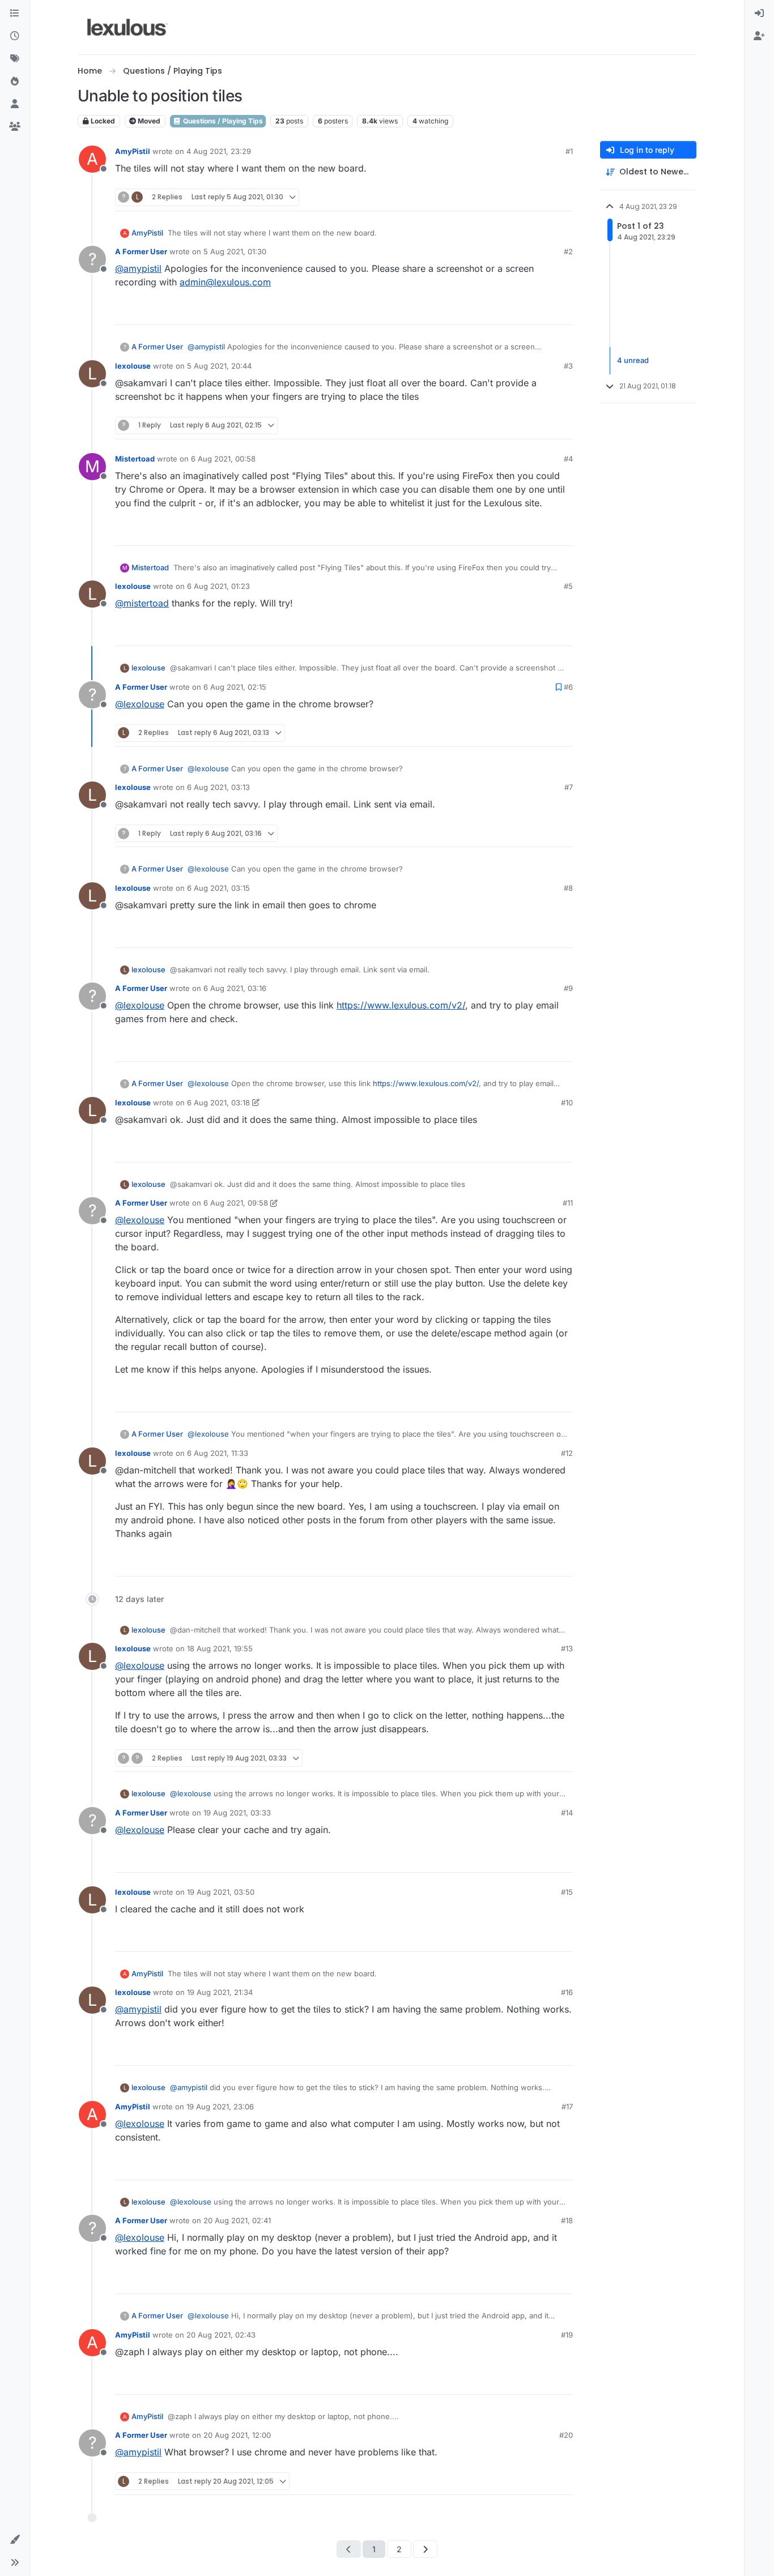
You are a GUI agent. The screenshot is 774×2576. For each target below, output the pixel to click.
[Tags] (15, 59)
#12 (567, 1453)
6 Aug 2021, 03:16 (235, 988)
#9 (568, 988)
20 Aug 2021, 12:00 (237, 2435)
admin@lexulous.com (225, 282)
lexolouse (133, 366)
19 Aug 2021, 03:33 (237, 1813)
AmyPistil (133, 151)
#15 (567, 1892)
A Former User (141, 251)
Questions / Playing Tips (222, 121)
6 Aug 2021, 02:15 (235, 687)
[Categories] (15, 14)
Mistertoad (135, 459)
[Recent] (15, 36)
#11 (568, 1203)
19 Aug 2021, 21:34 (220, 1992)
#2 (568, 251)
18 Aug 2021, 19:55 (220, 1648)
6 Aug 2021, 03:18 (218, 1103)
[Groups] (15, 127)
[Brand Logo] (128, 27)
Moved (148, 121)
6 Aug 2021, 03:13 (218, 787)
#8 (568, 888)
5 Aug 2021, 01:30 (235, 251)
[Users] (15, 104)
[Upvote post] (521, 197)
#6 (568, 687)
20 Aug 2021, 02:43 (221, 2335)
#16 (567, 1992)
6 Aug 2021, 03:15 (218, 888)
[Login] (759, 14)
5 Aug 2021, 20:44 (219, 366)
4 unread (633, 360)
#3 (568, 366)
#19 (567, 2335)
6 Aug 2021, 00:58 (223, 459)
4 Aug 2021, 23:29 (219, 151)
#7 (569, 787)
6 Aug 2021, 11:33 (218, 1453)
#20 (566, 2435)
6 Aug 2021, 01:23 (218, 586)
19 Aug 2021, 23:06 (220, 2107)
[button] (15, 2540)
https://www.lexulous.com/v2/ (401, 1005)
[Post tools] (563, 197)
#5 (568, 586)
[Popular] (15, 82)
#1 (569, 151)
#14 (567, 1813)
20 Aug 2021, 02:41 (237, 2220)
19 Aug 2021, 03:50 (221, 1892)
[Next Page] (425, 2549)
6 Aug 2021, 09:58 (236, 1203)
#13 (567, 1648)
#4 (568, 459)
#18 (567, 2220)
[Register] (759, 36)
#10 (567, 1103)
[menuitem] (759, 14)
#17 (567, 2107)
